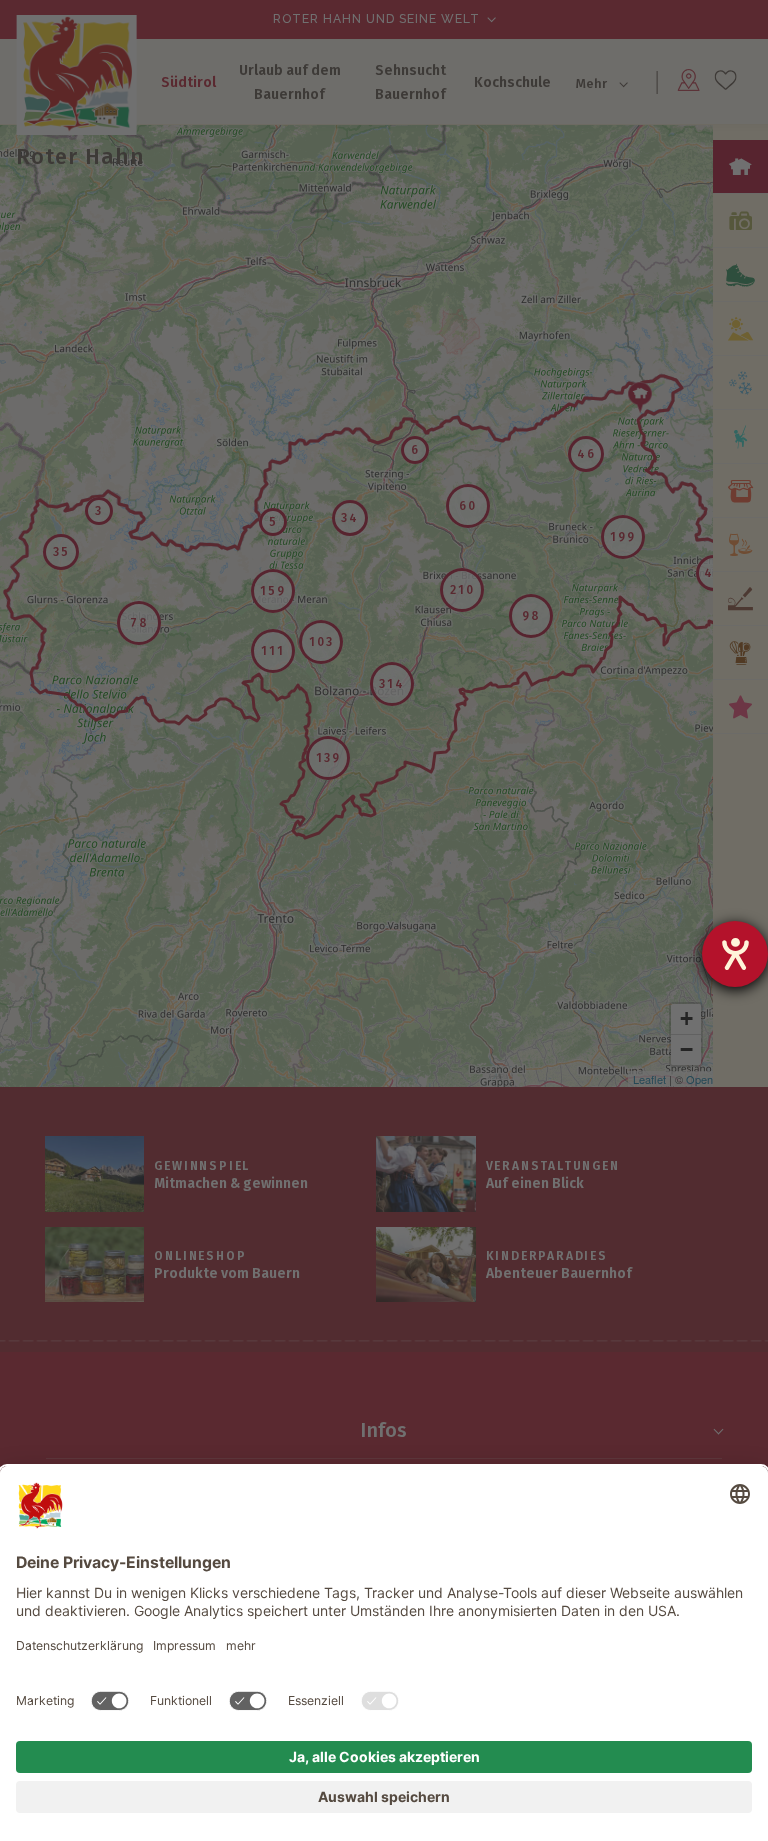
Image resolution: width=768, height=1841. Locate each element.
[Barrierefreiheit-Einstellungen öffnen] (735, 954)
